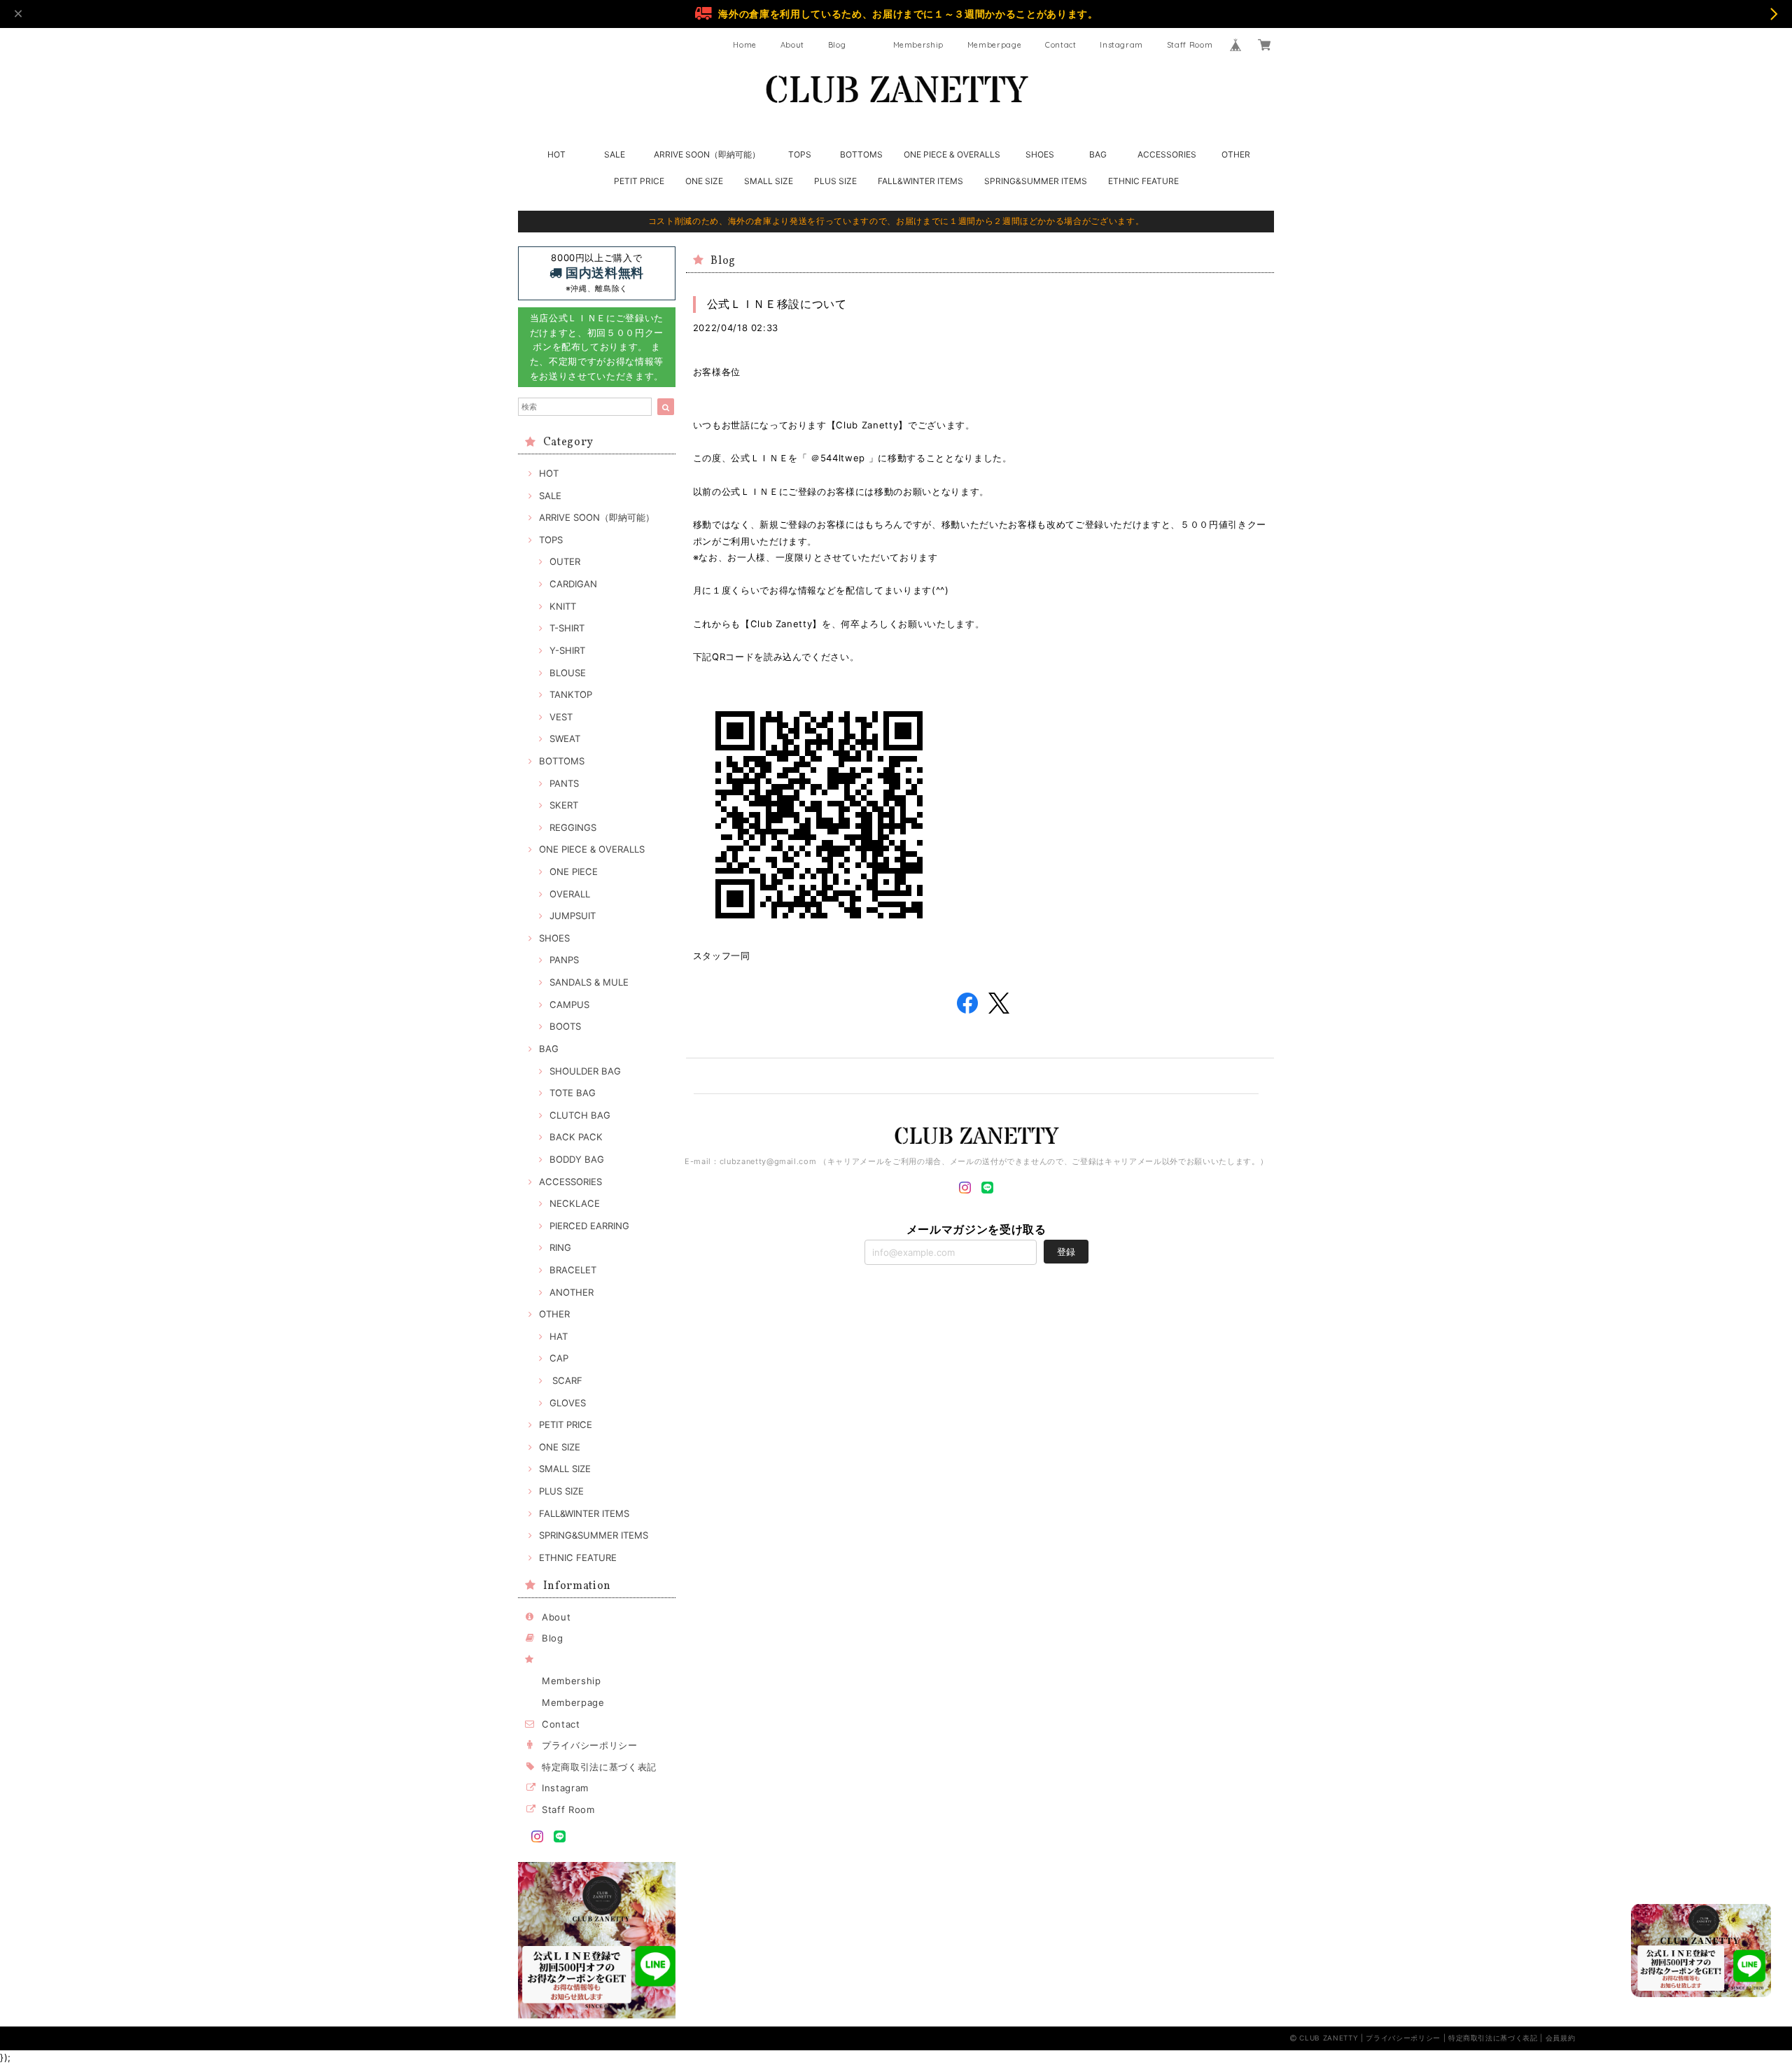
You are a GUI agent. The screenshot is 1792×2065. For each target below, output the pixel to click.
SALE (615, 154)
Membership (919, 45)
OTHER (1236, 154)
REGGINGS (573, 827)
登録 (1066, 1252)
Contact (1061, 45)
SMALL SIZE (769, 181)
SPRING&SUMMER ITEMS (1036, 181)
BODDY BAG (577, 1159)
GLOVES (568, 1403)
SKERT (564, 805)
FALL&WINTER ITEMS (920, 181)
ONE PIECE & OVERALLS (952, 154)
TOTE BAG (573, 1093)
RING (560, 1247)
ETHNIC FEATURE (1143, 181)
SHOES (1040, 154)
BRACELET (573, 1270)
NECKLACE (575, 1203)
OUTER (565, 561)
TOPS (800, 154)
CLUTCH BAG (580, 1115)
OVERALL (570, 894)
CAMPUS (569, 1004)
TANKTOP (571, 694)
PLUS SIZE (835, 181)
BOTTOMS (861, 154)
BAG (1098, 154)
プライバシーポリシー (590, 1745)
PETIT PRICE (639, 181)
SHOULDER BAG (585, 1071)
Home (745, 45)
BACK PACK (576, 1137)
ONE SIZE (704, 181)
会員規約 (1561, 2038)
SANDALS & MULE (589, 982)
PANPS (564, 960)
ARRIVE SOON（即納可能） (707, 154)
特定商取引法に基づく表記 (599, 1767)
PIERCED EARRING (589, 1226)
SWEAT (565, 738)
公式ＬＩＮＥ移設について (777, 304)
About (792, 45)
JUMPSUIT (573, 916)
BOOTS (565, 1026)
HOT (556, 154)
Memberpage (995, 45)
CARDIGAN (573, 584)
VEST (561, 717)
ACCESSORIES (1167, 154)
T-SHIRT (567, 628)
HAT (559, 1336)
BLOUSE (568, 673)
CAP (559, 1358)
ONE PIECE (574, 871)
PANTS (564, 783)
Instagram (1121, 45)
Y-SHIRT (567, 650)
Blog (837, 45)
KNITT (563, 606)
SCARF (566, 1380)
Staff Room (1190, 45)
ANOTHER (572, 1292)
